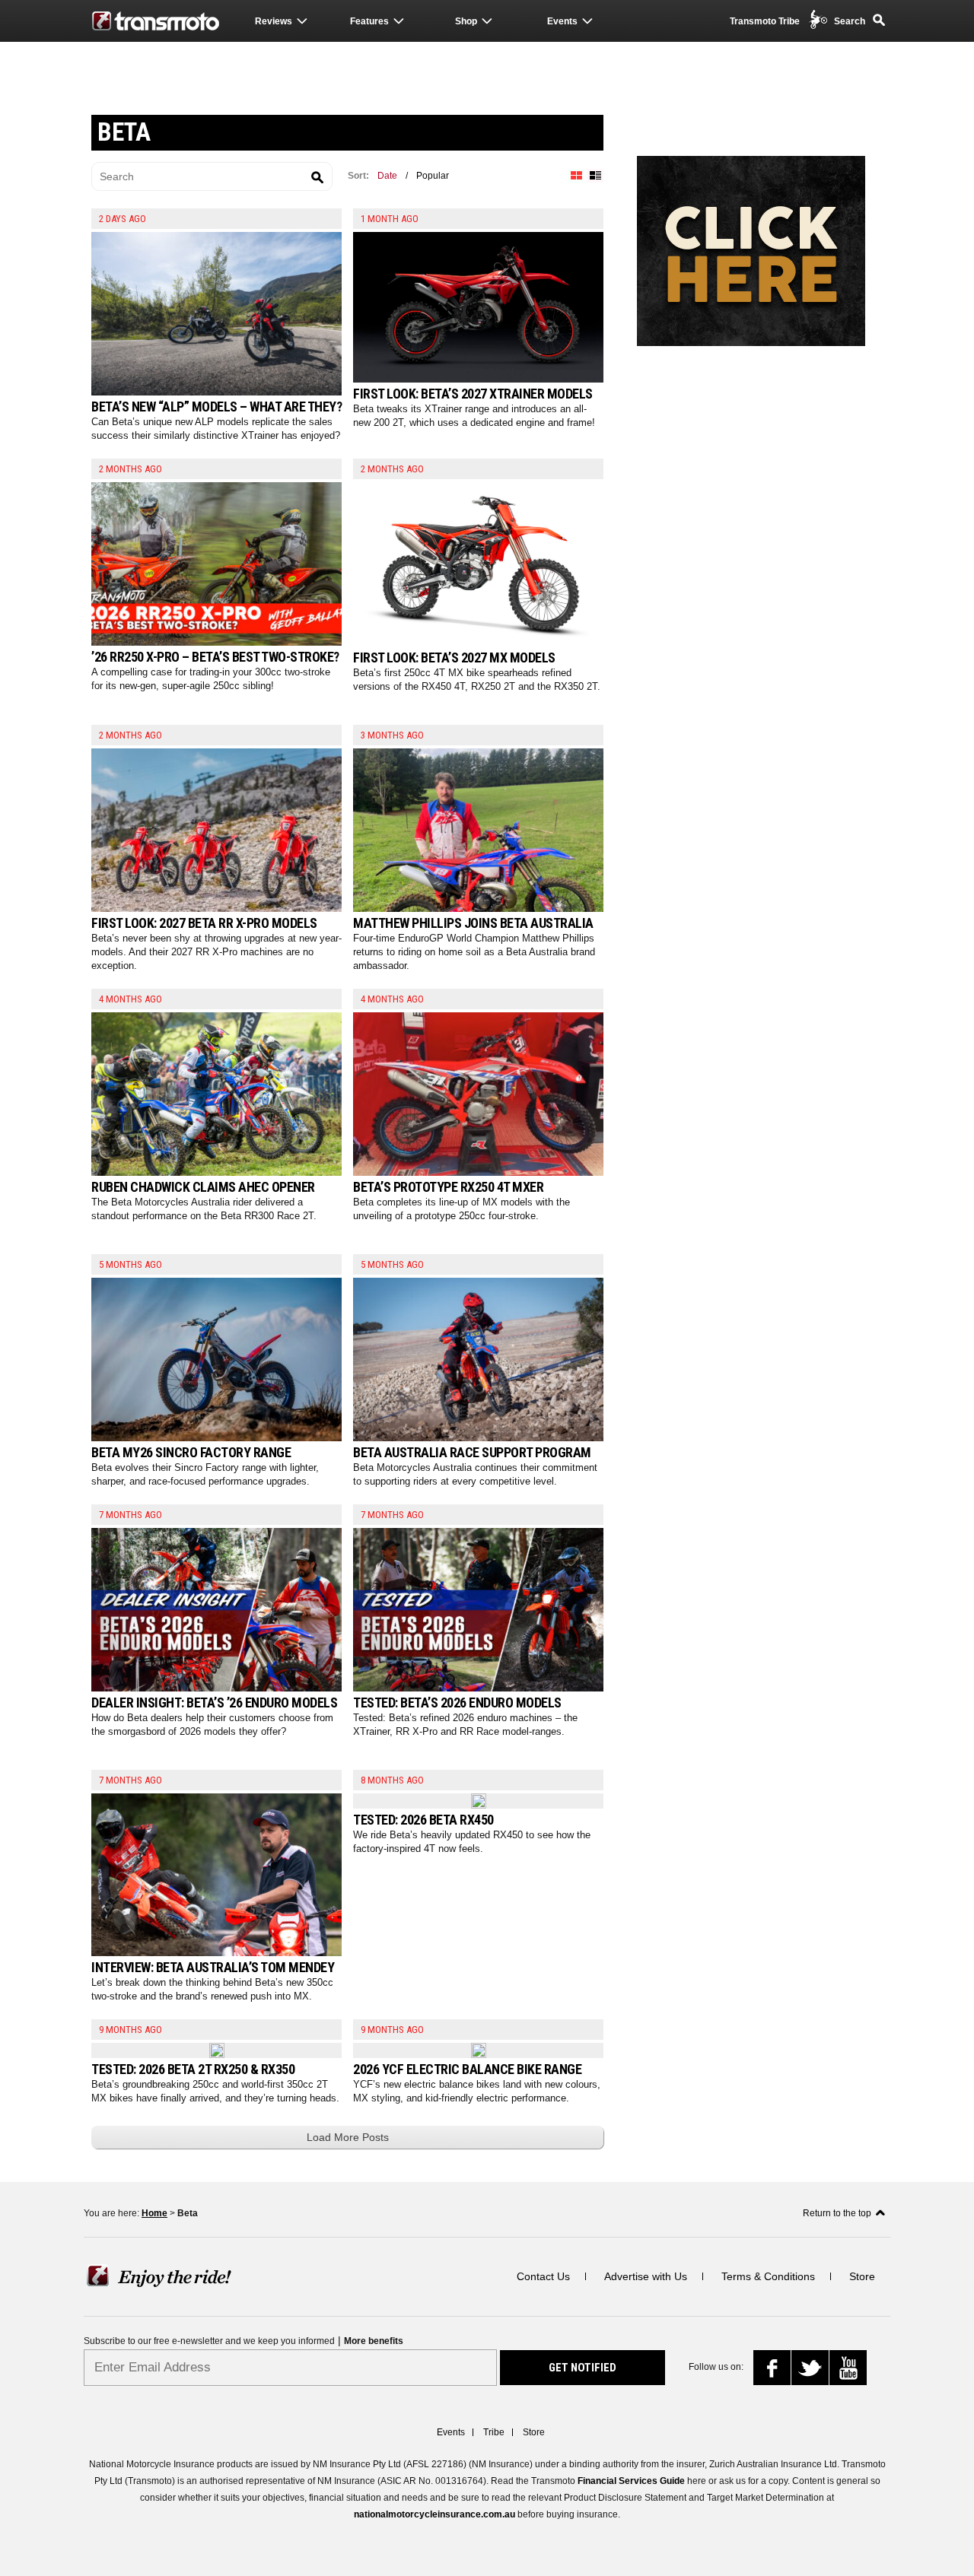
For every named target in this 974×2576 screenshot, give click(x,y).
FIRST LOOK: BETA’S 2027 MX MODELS (454, 657)
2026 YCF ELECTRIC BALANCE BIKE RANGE (467, 2069)
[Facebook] (777, 2372)
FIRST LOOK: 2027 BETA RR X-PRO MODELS (204, 923)
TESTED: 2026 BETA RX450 (423, 1820)
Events (562, 21)
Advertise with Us (646, 2276)
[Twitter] (812, 2371)
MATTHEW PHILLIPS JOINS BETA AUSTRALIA (473, 923)
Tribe (494, 2432)
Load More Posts (348, 2137)
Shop (466, 21)
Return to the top (837, 2213)
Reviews (274, 21)
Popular (433, 176)
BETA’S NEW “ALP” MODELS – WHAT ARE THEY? (216, 407)
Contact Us (543, 2276)
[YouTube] (851, 2370)
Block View (576, 176)
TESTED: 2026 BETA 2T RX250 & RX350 (193, 2069)
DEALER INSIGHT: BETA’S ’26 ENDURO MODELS (214, 1703)
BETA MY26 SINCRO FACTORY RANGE (191, 1452)
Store (862, 2276)
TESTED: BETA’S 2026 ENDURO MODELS (457, 1703)
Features (369, 21)
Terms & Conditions (768, 2276)
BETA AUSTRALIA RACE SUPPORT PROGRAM (472, 1452)
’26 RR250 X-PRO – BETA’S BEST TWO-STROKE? (215, 657)
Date (387, 176)
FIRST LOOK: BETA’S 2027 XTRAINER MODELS (473, 394)
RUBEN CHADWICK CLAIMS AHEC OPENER (203, 1187)
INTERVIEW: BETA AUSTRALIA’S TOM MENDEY (213, 1967)
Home (154, 2213)
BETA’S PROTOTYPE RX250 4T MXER (448, 1187)
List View (595, 176)
